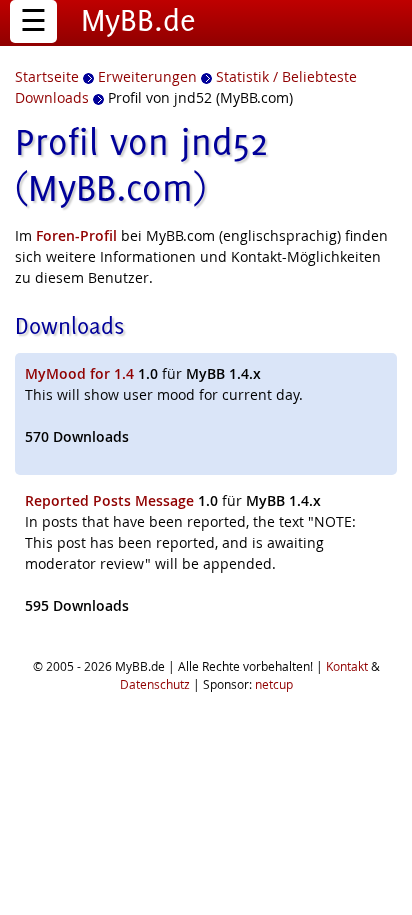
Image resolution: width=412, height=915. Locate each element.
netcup (274, 684)
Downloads (70, 325)
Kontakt (347, 666)
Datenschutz (155, 684)
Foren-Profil (76, 235)
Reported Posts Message (109, 500)
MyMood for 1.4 (79, 373)
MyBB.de (138, 20)
